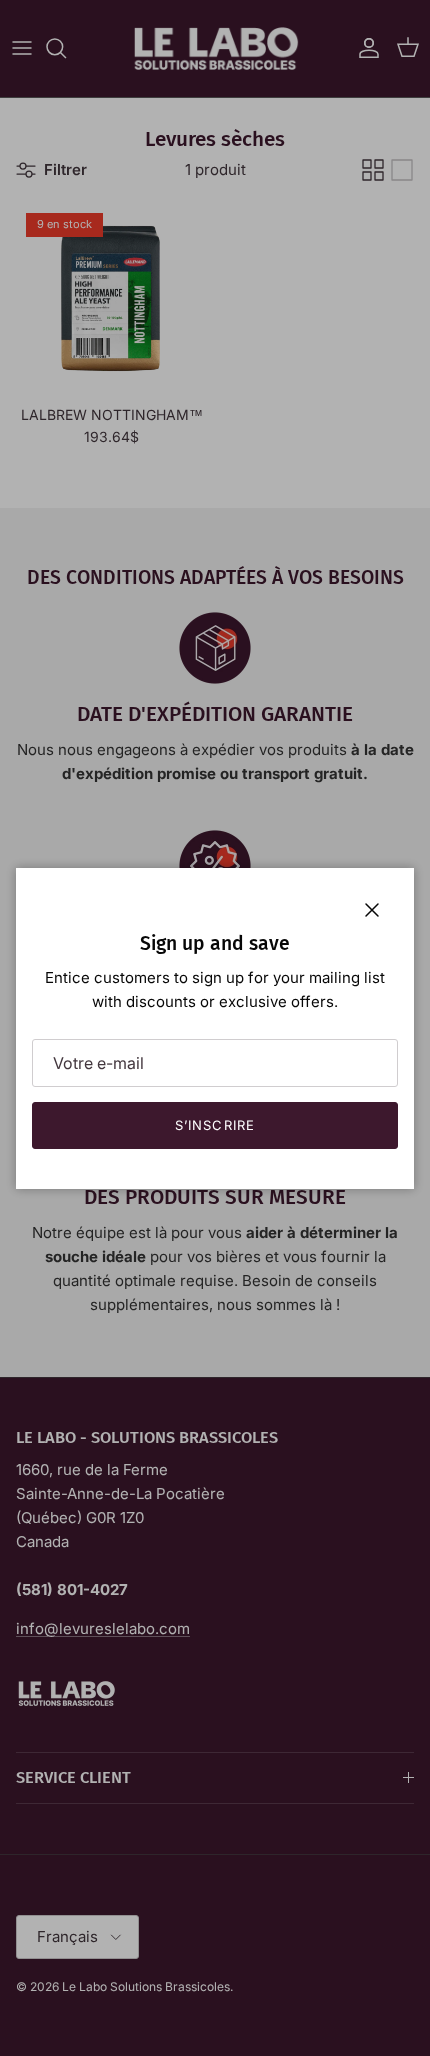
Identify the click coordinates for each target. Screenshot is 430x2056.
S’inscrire (214, 1125)
